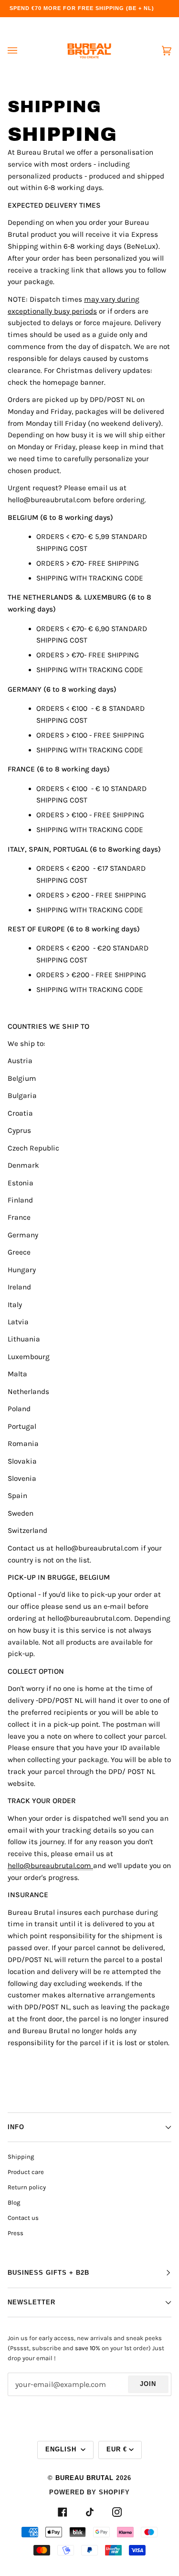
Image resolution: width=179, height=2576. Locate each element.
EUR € (117, 2449)
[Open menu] (22, 51)
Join (148, 2384)
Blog (14, 2202)
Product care (26, 2172)
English (62, 2449)
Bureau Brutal (84, 2478)
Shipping (21, 2157)
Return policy (27, 2187)
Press (16, 2233)
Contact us (23, 2218)
